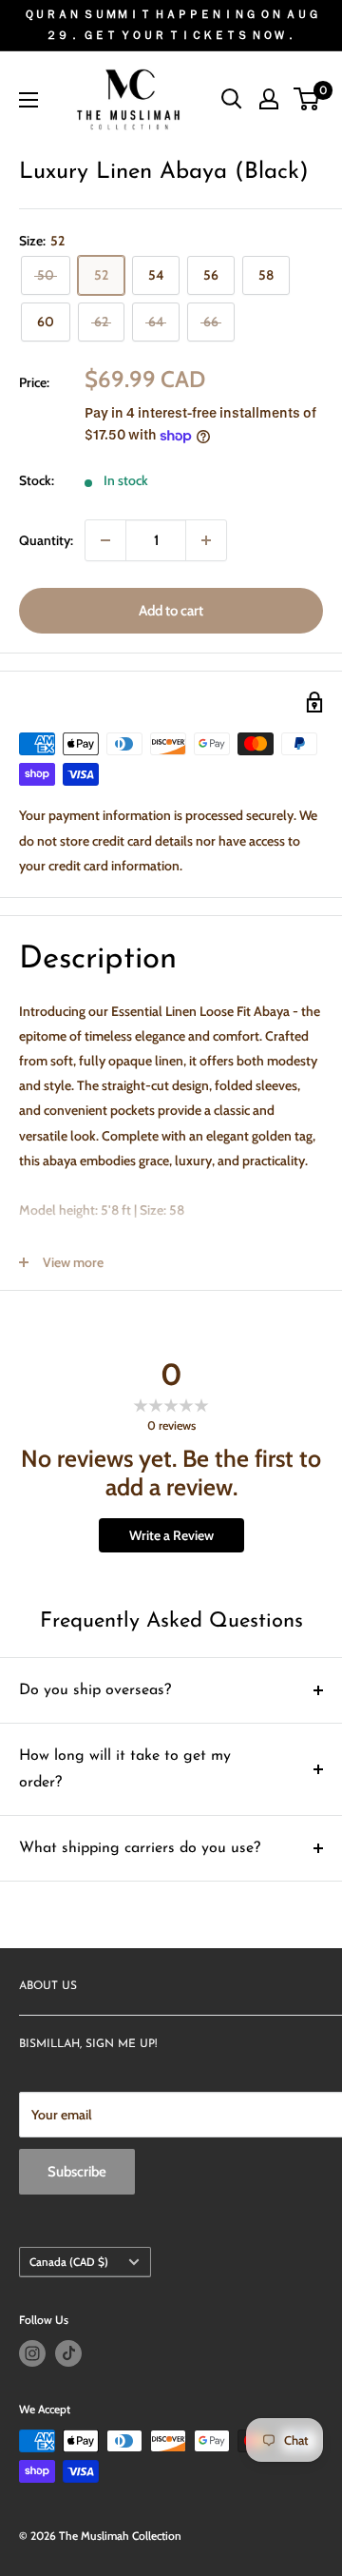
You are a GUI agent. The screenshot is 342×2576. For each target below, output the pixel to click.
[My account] (269, 99)
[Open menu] (28, 100)
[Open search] (232, 99)
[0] (307, 99)
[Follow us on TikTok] (68, 2353)
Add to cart (171, 611)
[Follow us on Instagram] (32, 2353)
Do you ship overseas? (95, 1690)
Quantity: (46, 540)
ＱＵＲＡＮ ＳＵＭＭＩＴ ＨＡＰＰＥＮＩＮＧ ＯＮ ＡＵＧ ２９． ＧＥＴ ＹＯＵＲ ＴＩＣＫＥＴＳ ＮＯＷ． (171, 24)
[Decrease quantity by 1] (105, 540)
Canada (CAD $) (69, 2262)
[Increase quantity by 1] (206, 540)
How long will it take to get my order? (125, 1769)
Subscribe (77, 2172)
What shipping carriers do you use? (140, 1848)
